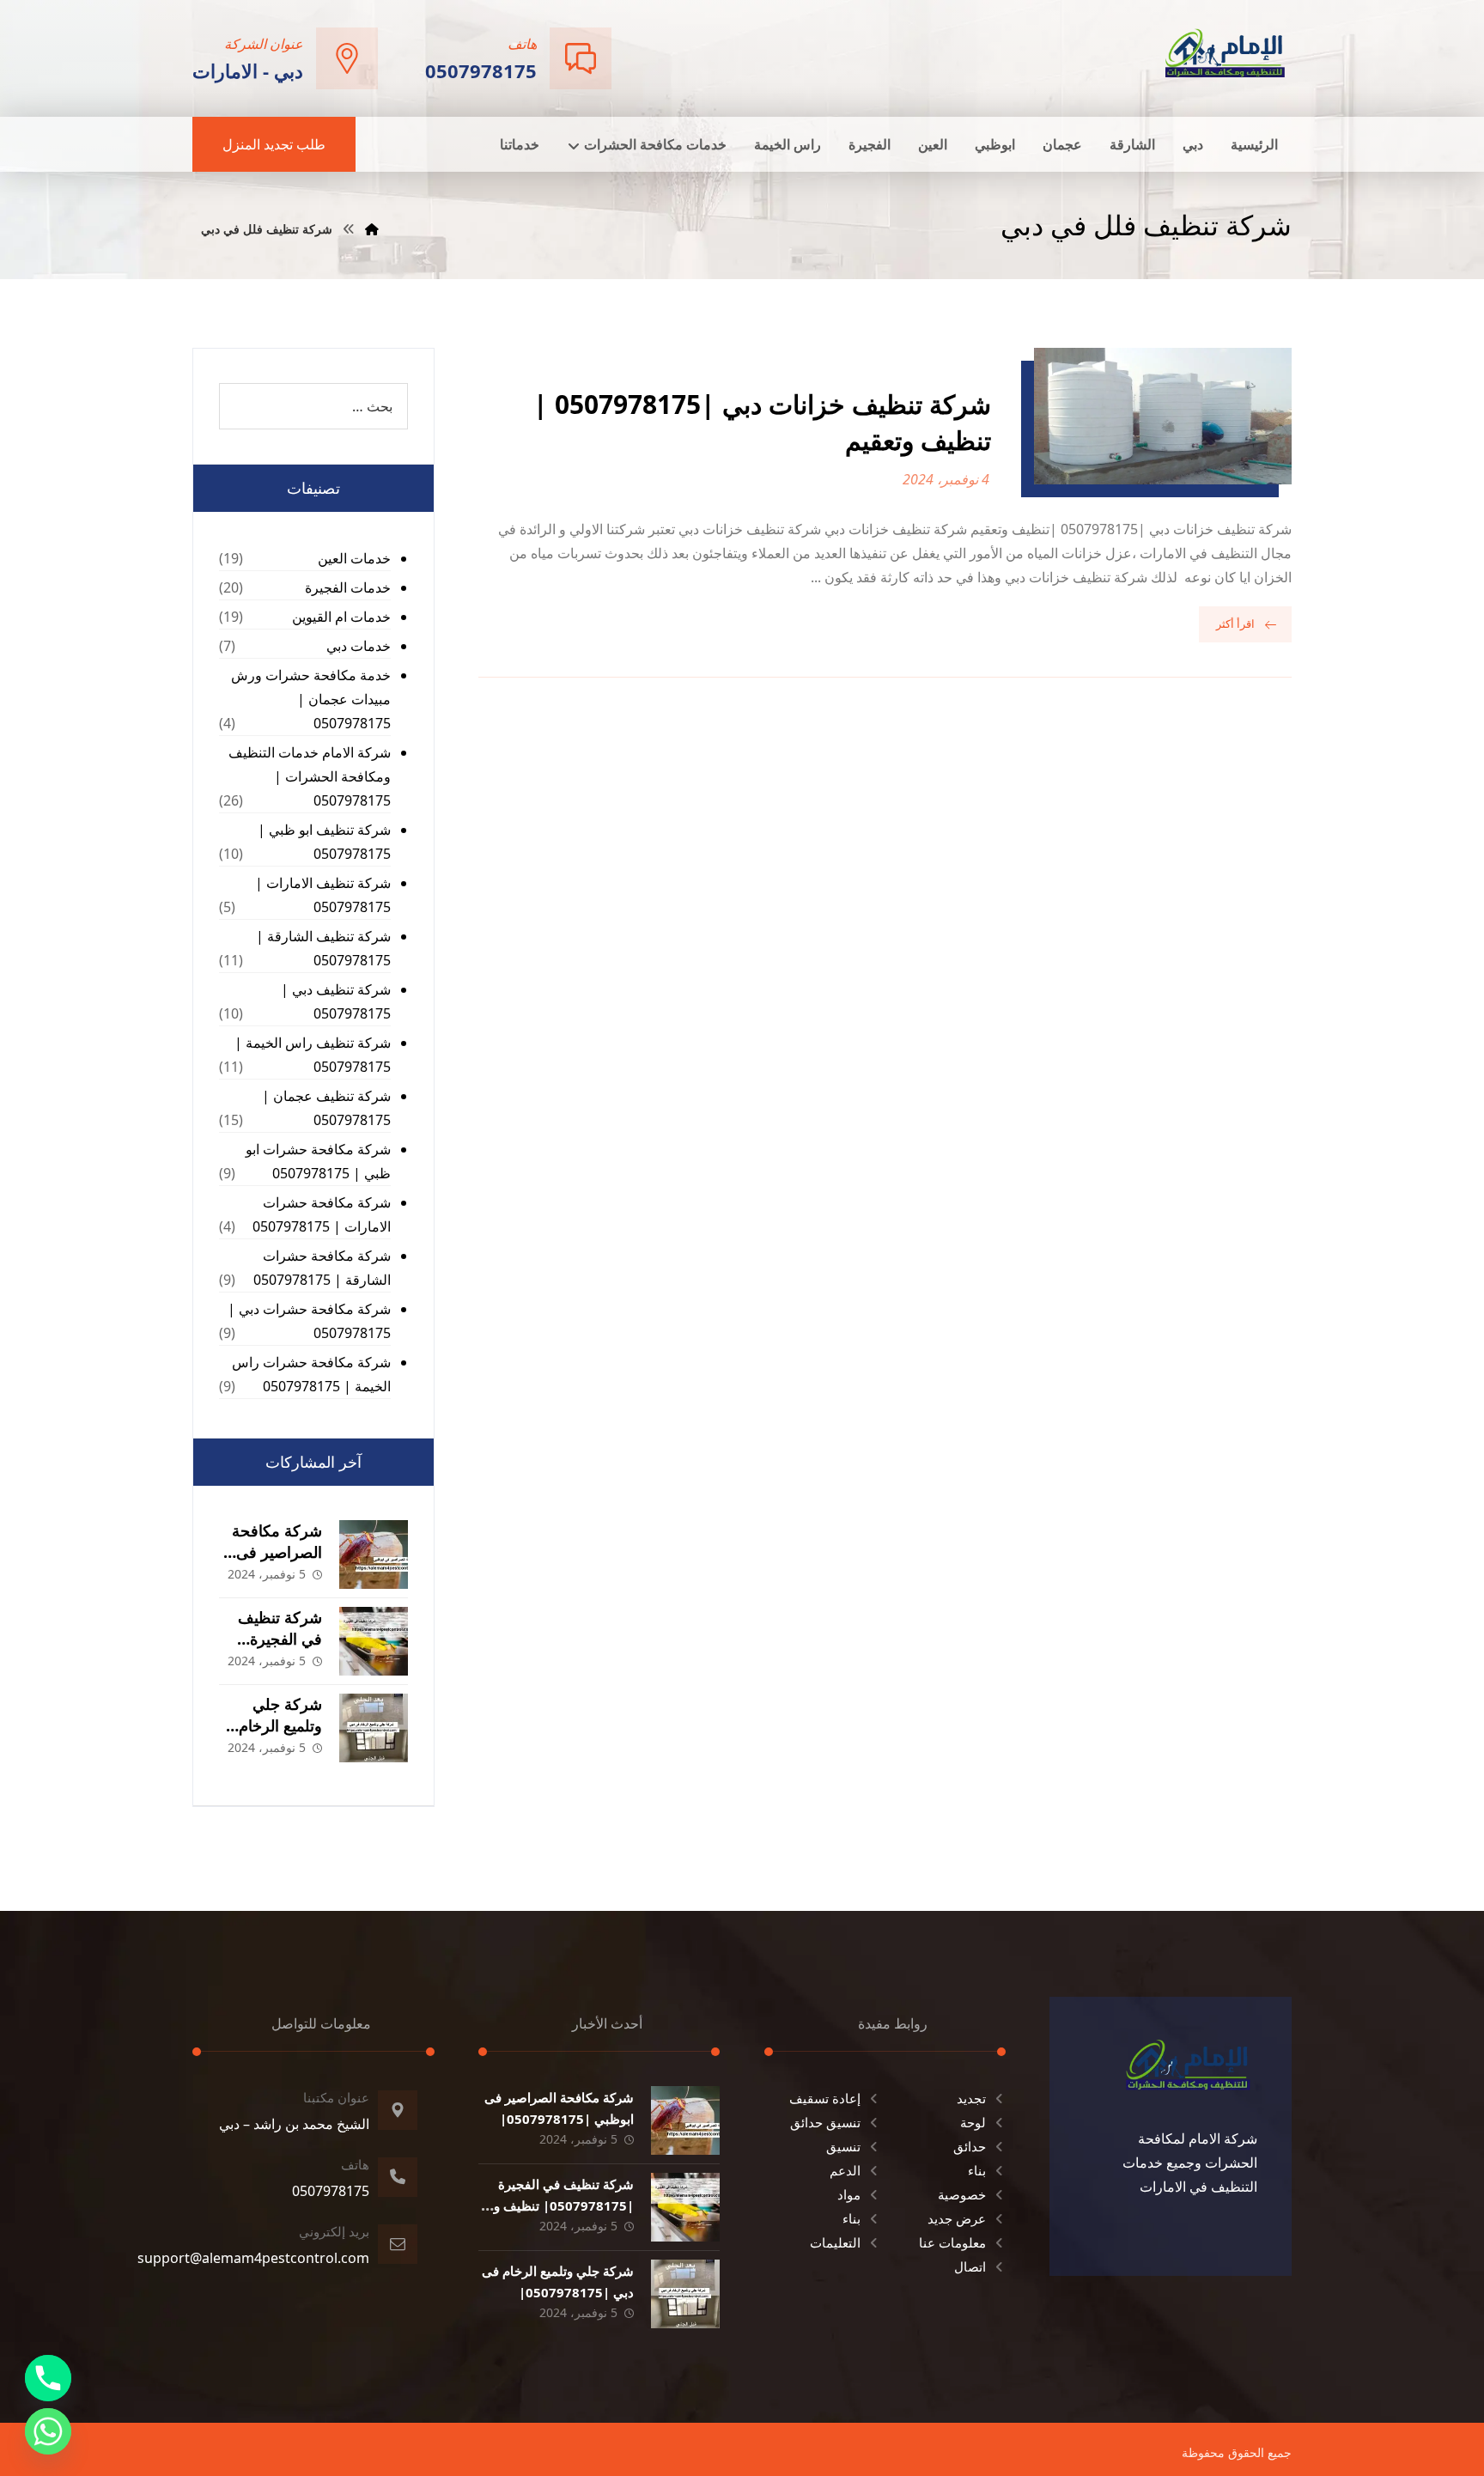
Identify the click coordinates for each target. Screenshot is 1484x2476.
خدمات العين (354, 558)
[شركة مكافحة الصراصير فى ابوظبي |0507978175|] (374, 1554)
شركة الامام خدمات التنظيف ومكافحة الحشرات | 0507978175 (310, 776)
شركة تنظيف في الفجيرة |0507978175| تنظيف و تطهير (564, 2205)
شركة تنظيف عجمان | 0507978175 (326, 1108)
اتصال (970, 2266)
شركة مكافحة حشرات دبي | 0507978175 (309, 1321)
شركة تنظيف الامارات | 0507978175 (323, 895)
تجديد (971, 2098)
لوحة (973, 2122)
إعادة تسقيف (825, 2098)
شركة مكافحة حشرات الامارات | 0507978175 (322, 1214)
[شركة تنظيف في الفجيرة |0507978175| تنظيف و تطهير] (374, 1641)
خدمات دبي (359, 646)
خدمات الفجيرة (348, 587)
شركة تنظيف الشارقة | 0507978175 (323, 948)
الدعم (845, 2170)
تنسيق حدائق (825, 2122)
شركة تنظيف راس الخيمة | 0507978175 (313, 1055)
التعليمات (835, 2242)
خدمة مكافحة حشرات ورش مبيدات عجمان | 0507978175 (311, 699)
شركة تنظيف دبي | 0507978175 (336, 1001)
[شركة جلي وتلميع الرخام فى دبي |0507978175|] (374, 1728)
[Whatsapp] (48, 2431)
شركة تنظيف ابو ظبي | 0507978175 (324, 842)
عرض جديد (957, 2218)
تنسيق (843, 2146)
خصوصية (962, 2194)
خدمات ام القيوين (341, 617)
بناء (977, 2170)
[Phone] (48, 2378)
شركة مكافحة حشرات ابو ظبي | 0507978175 (318, 1161)
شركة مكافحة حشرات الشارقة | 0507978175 (322, 1268)
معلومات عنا (952, 2242)
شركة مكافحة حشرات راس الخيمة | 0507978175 (311, 1374)
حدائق (970, 2146)
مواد (849, 2194)
